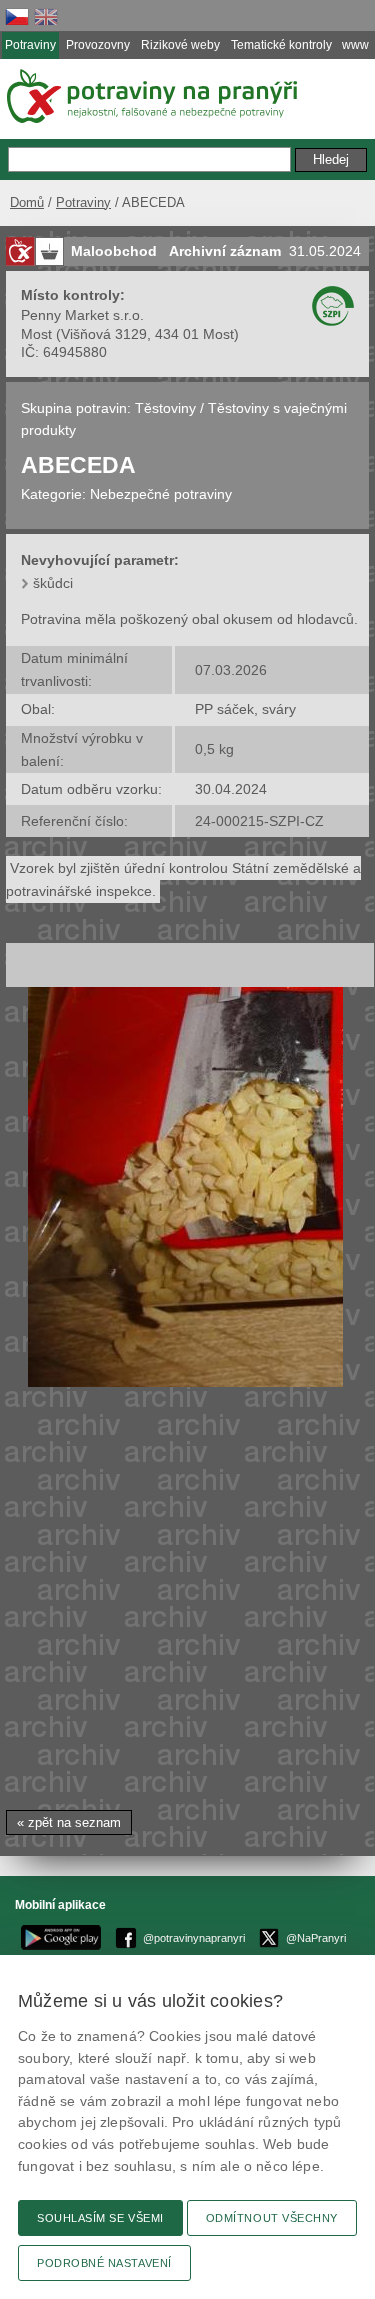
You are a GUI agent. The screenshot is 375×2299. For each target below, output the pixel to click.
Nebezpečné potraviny (161, 494)
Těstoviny (165, 408)
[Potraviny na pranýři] (150, 96)
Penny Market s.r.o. (82, 315)
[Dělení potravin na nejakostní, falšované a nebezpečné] (20, 251)
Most (36, 334)
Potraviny (83, 202)
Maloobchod (114, 251)
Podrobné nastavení (104, 2263)
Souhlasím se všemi (100, 2218)
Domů (27, 202)
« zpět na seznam (69, 1822)
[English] (46, 16)
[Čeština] (17, 16)
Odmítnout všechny (272, 2218)
